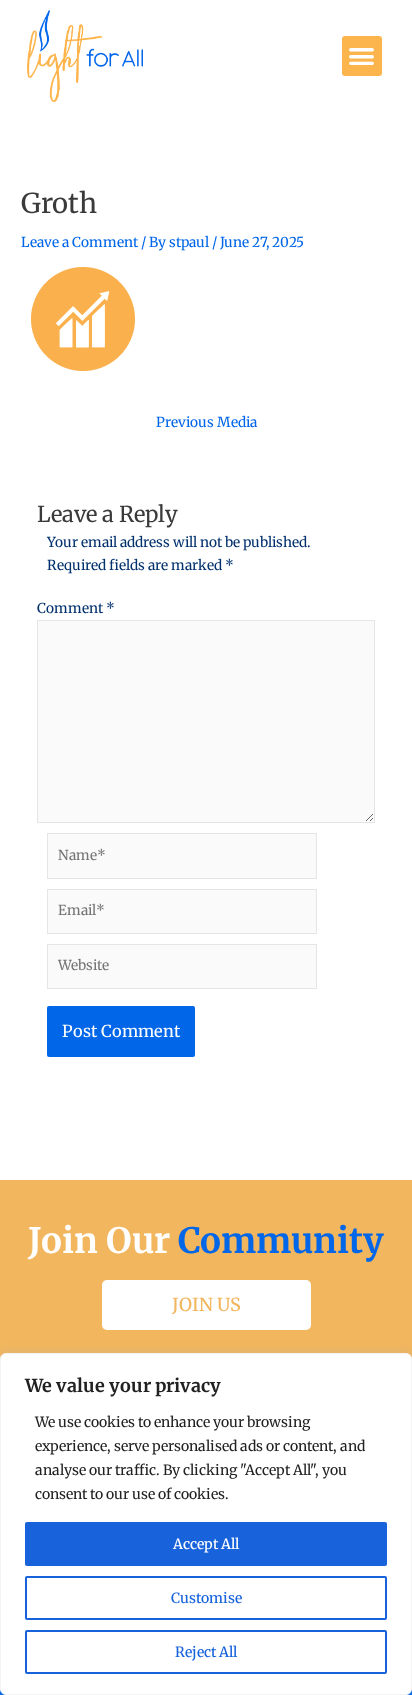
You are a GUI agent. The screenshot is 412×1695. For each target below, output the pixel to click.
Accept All (206, 1544)
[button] (362, 56)
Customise (206, 1598)
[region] (206, 1524)
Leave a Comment (79, 242)
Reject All (206, 1652)
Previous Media (206, 423)
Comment (76, 608)
